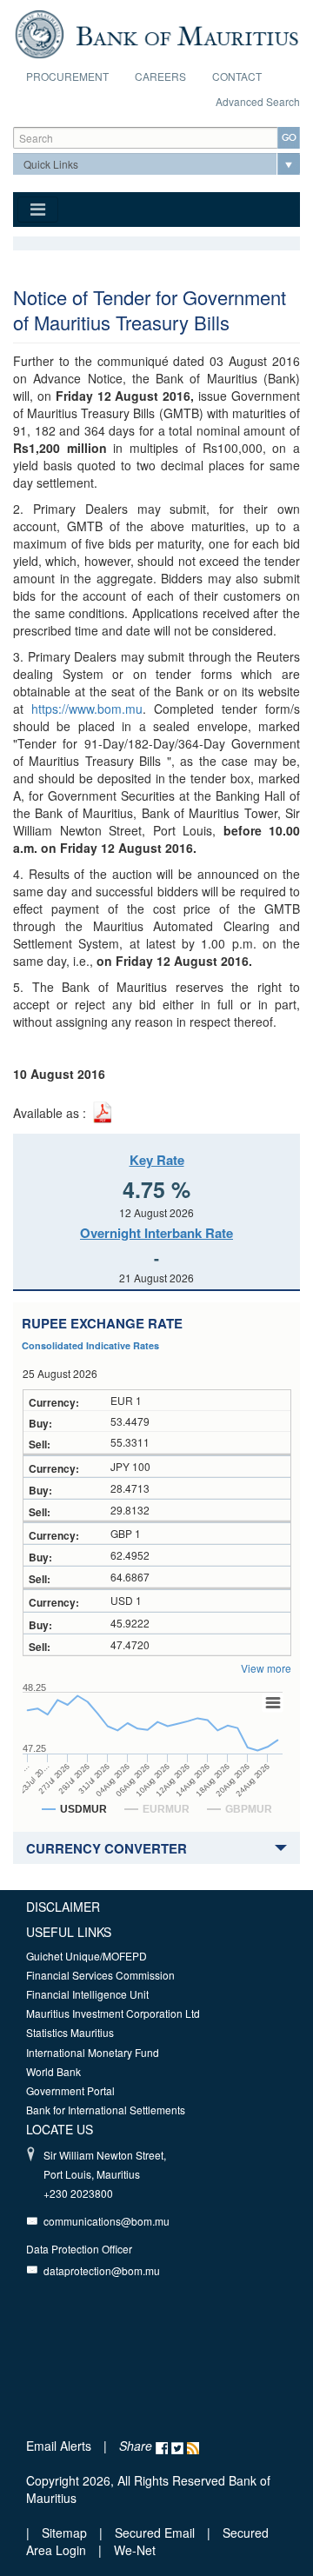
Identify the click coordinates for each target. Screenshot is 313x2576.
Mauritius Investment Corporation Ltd (113, 2013)
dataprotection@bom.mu (102, 2270)
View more (266, 1668)
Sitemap (66, 2533)
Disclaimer (63, 1907)
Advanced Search (258, 101)
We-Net (135, 2550)
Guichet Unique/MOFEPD (87, 1956)
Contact (237, 76)
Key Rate (157, 1160)
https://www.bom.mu (87, 709)
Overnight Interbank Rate (156, 1233)
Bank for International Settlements (106, 2110)
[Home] (156, 32)
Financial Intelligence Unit (87, 1994)
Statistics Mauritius (70, 2032)
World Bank (53, 2071)
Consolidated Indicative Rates (90, 1345)
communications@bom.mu (107, 2221)
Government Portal (70, 2090)
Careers (160, 76)
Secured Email (155, 2533)
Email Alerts (59, 2446)
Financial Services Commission (100, 1975)
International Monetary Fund (93, 2052)
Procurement (67, 76)
